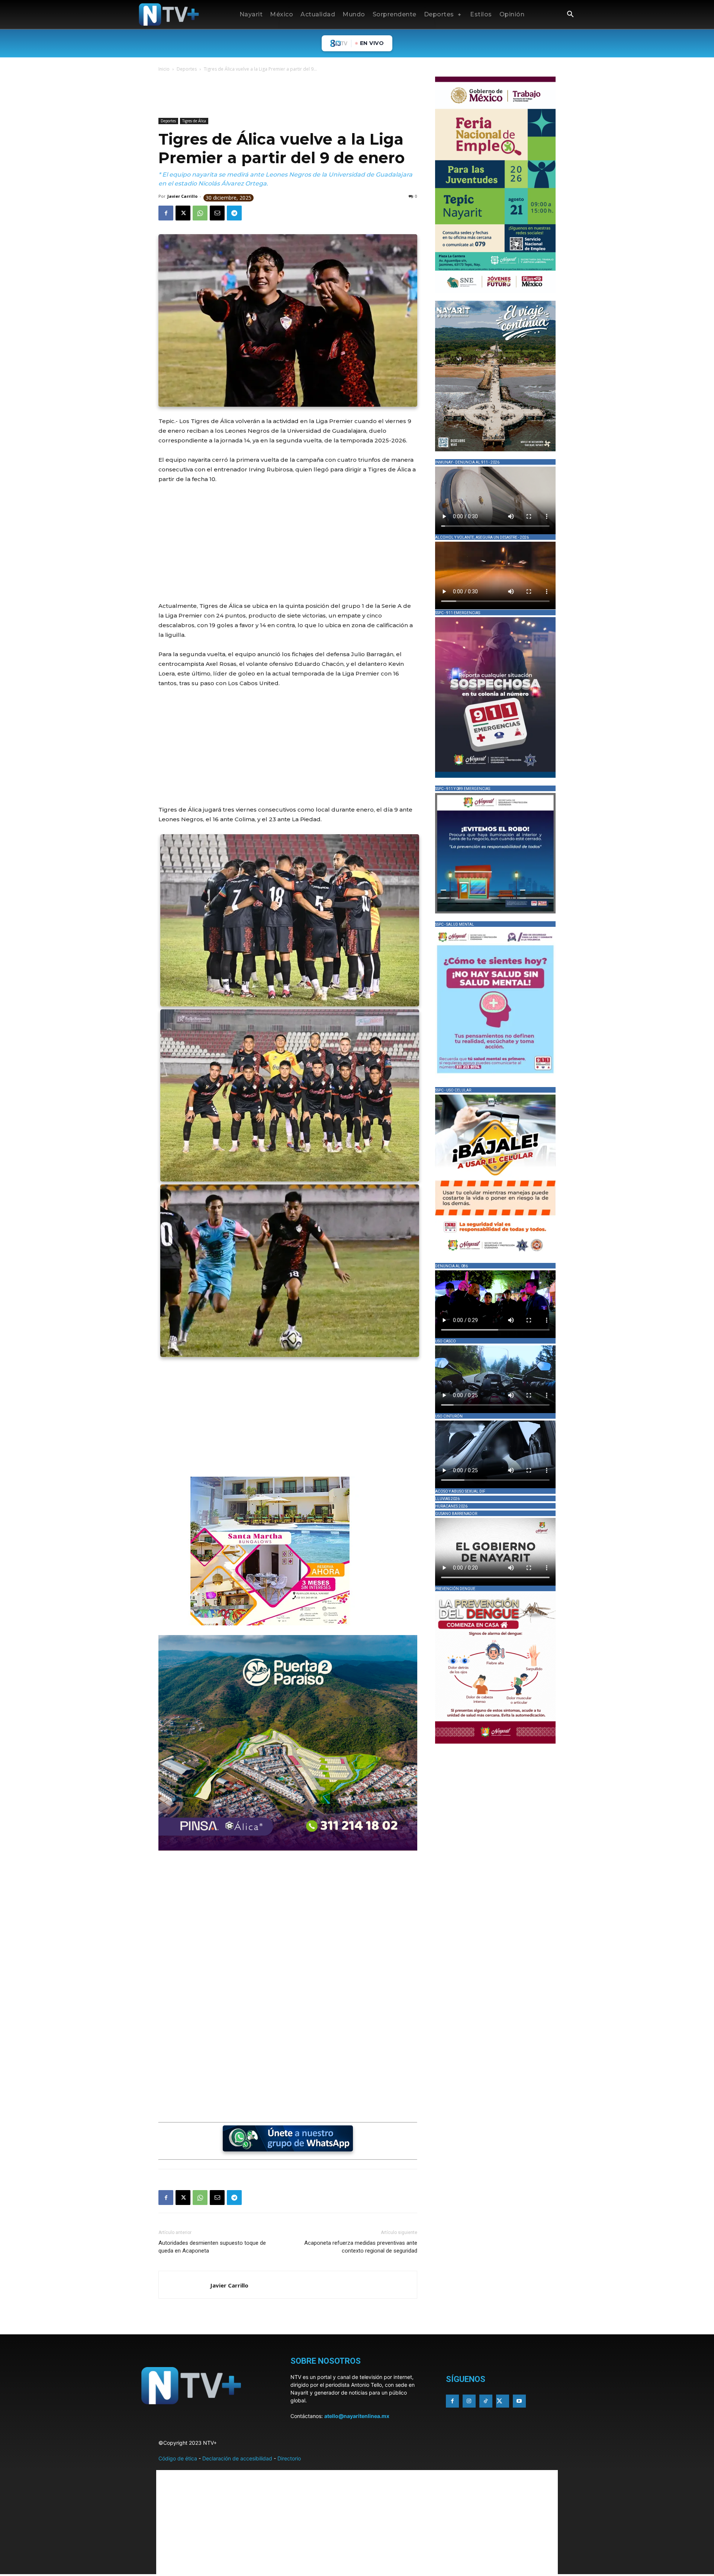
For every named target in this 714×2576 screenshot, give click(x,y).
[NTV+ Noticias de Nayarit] (169, 14)
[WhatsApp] (200, 213)
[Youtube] (519, 2401)
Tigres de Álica (194, 121)
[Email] (217, 213)
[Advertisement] (294, 96)
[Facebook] (166, 213)
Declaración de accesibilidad (237, 2458)
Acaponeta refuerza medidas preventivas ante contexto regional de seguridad (361, 2247)
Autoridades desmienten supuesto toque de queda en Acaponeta (212, 2247)
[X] (183, 213)
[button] (570, 15)
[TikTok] (486, 2401)
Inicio (164, 69)
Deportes (187, 69)
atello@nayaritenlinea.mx (357, 2416)
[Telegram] (234, 213)
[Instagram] (469, 2401)
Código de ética (178, 2458)
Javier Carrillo (182, 196)
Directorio (289, 2458)
